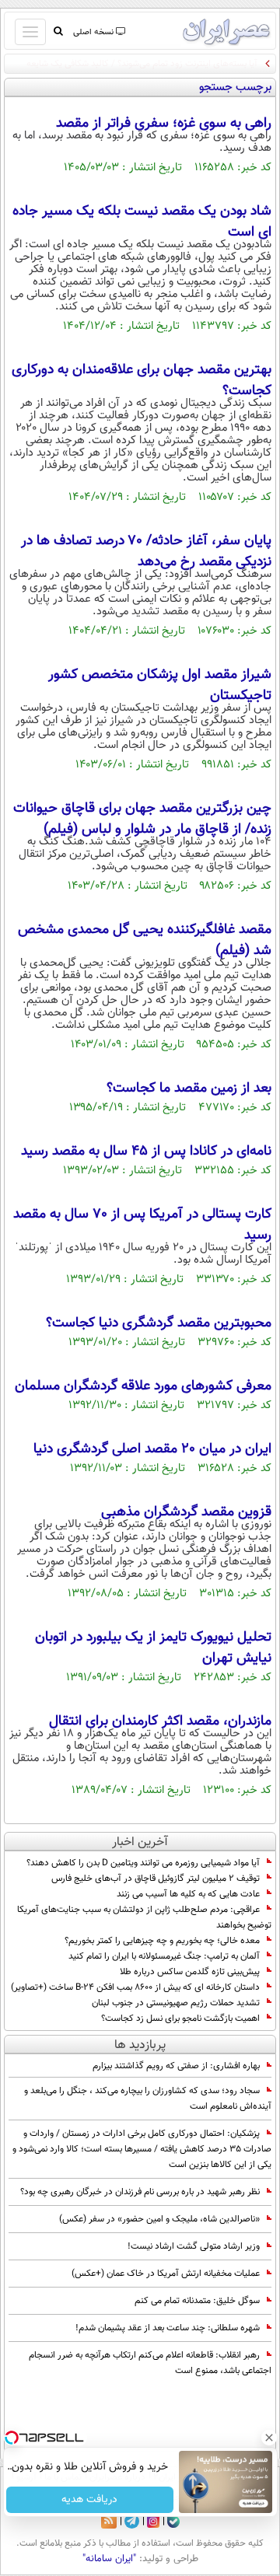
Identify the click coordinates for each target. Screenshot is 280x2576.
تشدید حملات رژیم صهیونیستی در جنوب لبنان (176, 2003)
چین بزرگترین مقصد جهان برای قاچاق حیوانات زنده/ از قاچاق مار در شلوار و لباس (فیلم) (142, 819)
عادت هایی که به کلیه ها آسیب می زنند (188, 1894)
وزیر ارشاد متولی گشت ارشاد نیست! (194, 2246)
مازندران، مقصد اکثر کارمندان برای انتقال (160, 1721)
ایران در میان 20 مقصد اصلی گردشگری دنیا (152, 1449)
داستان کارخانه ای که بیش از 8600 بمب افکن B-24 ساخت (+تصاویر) (135, 1987)
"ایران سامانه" (109, 2559)
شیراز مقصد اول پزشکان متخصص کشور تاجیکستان (160, 685)
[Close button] (268, 2438)
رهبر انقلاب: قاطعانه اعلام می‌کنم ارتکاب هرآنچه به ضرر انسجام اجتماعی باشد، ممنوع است (150, 2363)
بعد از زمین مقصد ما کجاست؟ (189, 1089)
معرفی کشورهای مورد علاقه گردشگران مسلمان (143, 1386)
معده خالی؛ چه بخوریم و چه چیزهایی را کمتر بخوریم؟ (162, 1941)
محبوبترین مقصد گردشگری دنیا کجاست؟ (159, 1323)
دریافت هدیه (89, 2500)
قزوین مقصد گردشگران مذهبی (186, 1512)
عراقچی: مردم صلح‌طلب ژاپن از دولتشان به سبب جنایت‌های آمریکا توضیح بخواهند (144, 1917)
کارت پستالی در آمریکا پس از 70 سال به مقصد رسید (142, 1225)
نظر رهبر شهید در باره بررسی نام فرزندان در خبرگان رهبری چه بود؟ (140, 2192)
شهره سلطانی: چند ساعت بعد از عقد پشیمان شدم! (168, 2328)
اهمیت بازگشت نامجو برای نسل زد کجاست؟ (180, 2019)
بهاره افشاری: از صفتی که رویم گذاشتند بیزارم (176, 2066)
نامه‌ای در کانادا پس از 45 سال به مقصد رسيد (146, 1152)
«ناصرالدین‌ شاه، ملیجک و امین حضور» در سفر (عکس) (159, 2219)
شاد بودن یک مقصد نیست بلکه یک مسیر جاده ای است (142, 222)
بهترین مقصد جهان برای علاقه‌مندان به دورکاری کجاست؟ (142, 381)
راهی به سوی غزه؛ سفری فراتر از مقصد (164, 124)
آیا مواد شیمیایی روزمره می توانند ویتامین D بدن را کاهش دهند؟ (143, 1863)
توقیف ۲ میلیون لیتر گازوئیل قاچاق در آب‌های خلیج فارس (156, 1879)
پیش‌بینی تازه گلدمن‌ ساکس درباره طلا (190, 1972)
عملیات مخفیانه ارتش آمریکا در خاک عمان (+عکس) (166, 2274)
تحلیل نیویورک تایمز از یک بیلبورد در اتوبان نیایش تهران (153, 1648)
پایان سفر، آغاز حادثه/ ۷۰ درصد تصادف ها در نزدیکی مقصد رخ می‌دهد (146, 552)
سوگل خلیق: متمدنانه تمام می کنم (197, 2301)
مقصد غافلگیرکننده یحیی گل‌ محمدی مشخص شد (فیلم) (145, 940)
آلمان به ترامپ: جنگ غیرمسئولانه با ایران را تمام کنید (164, 1956)
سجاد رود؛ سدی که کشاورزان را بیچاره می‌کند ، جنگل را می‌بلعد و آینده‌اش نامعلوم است (148, 2099)
